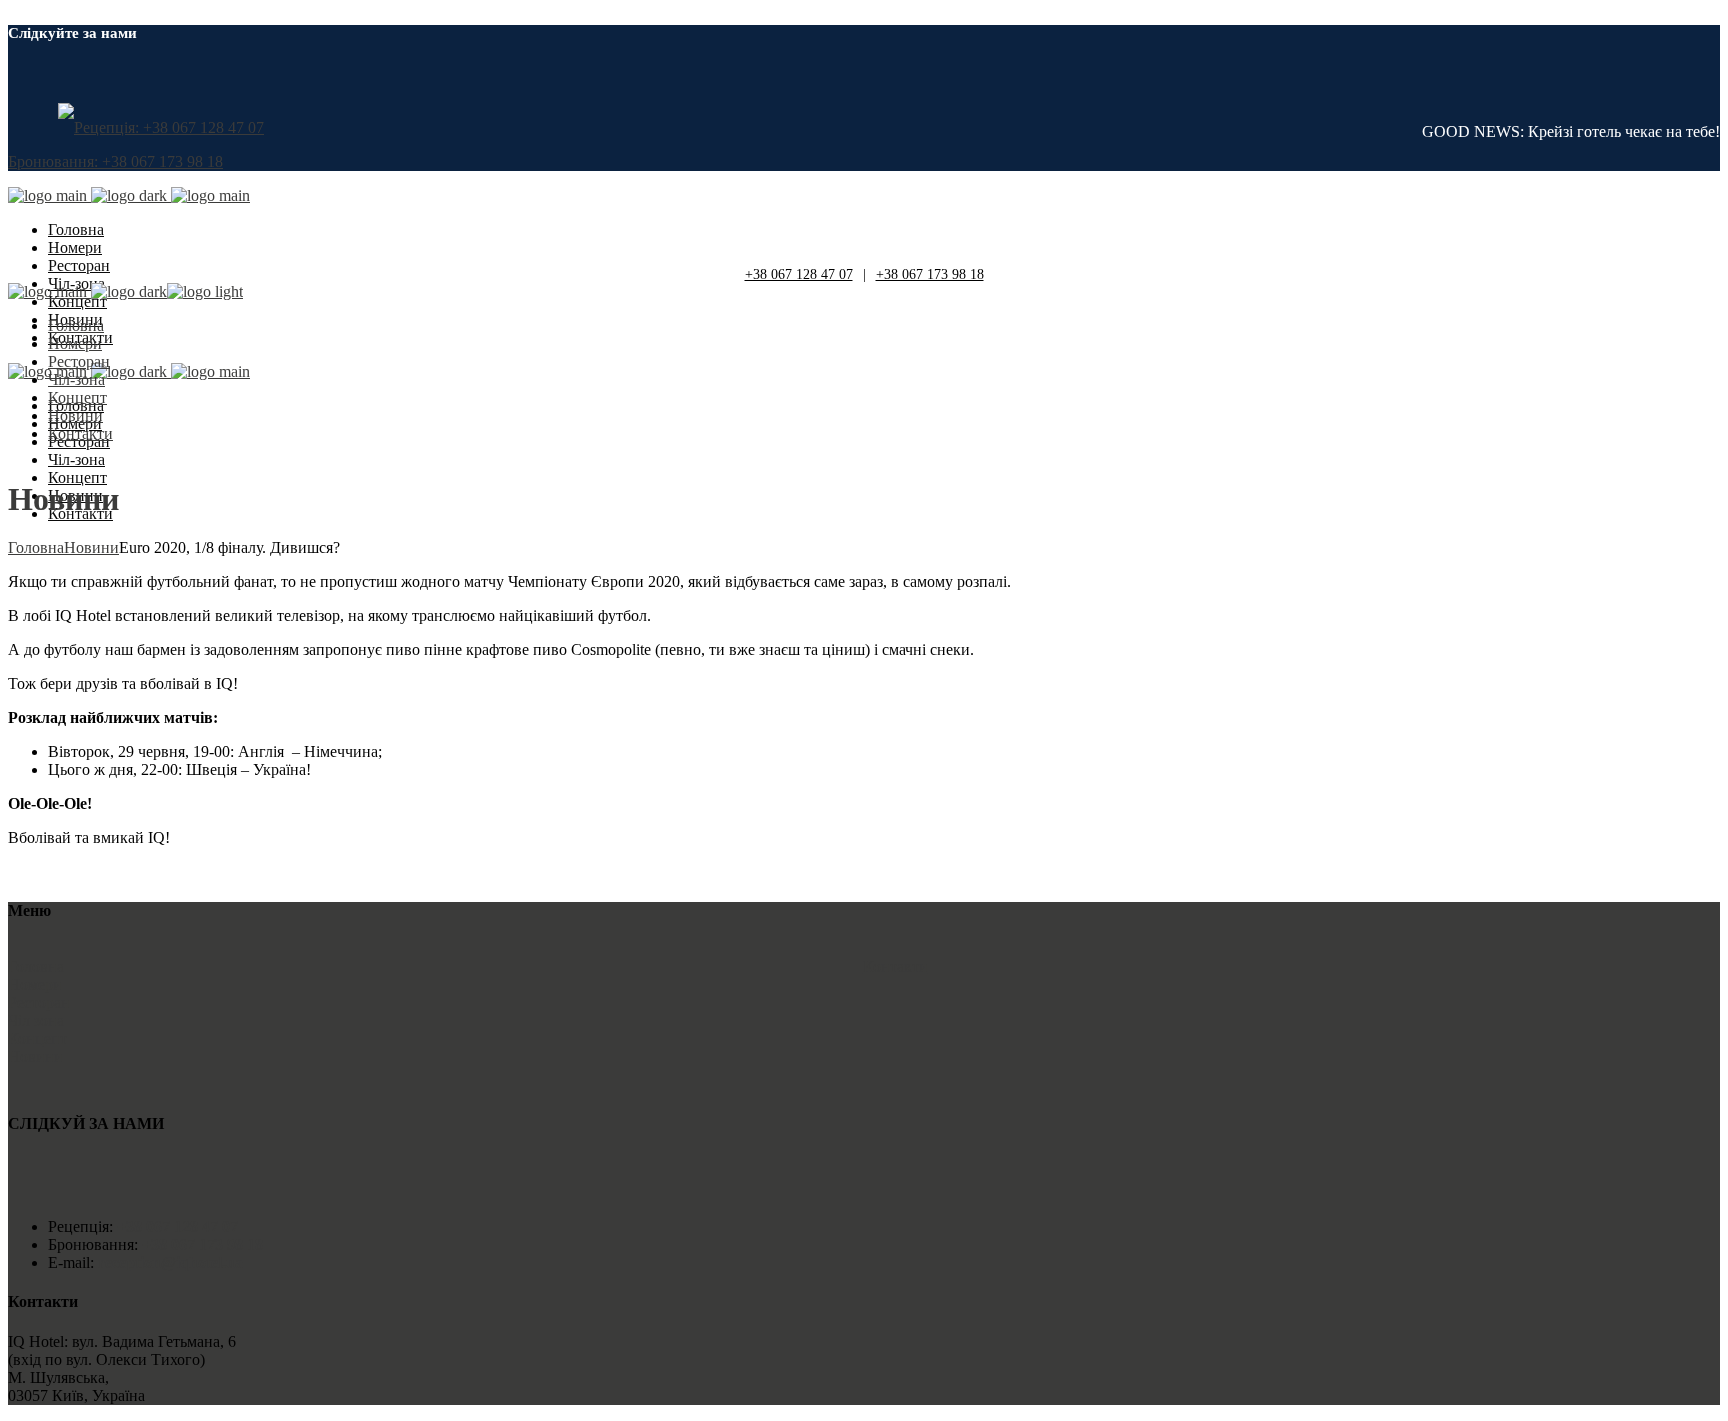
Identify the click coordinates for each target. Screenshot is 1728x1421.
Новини (35, 1056)
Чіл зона (36, 1020)
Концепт (37, 1038)
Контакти (895, 966)
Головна (36, 966)
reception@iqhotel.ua (168, 1262)
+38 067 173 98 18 (930, 274)
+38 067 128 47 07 (799, 274)
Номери (35, 984)
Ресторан (39, 1002)
